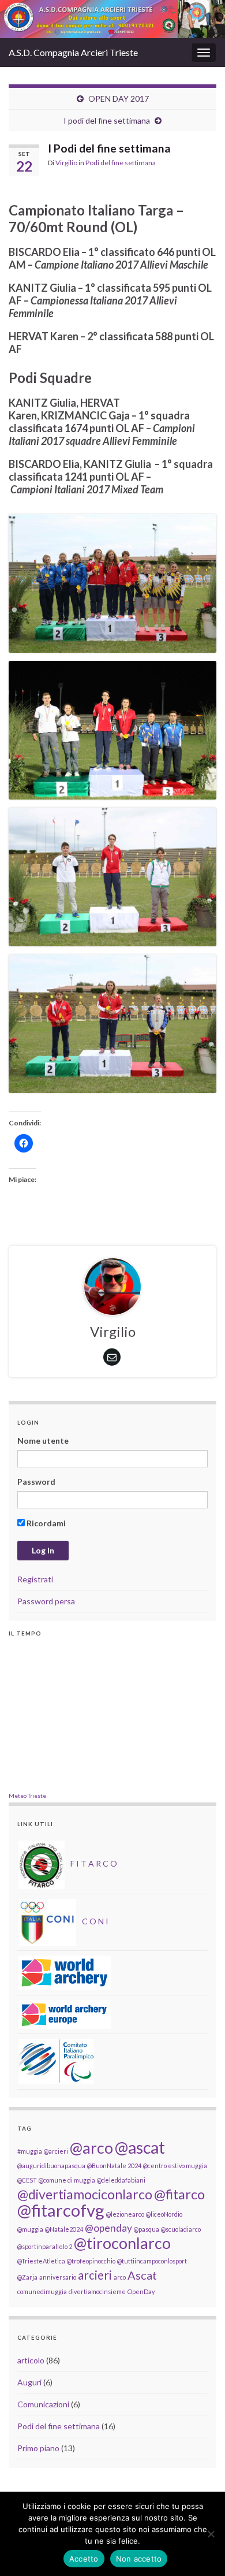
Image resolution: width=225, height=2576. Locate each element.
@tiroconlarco (122, 2243)
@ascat (140, 2147)
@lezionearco (125, 2214)
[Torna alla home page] (112, 19)
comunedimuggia (42, 2291)
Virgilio (66, 163)
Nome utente (43, 1441)
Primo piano (38, 2448)
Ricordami (45, 1523)
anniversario (58, 2277)
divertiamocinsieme (97, 2291)
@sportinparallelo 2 (45, 2246)
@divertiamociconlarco (85, 2194)
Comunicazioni (43, 2404)
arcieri (95, 2275)
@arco (91, 2148)
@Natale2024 (64, 2229)
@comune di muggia (67, 2180)
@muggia (30, 2229)
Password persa (46, 1601)
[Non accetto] (211, 2534)
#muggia (30, 2151)
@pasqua (147, 2229)
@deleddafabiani (121, 2180)
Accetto (84, 2559)
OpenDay (141, 2291)
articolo (31, 2360)
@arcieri (56, 2151)
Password (36, 1482)
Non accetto (139, 2559)
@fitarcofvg (61, 2210)
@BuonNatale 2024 (114, 2166)
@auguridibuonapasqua (51, 2166)
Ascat (142, 2275)
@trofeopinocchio (91, 2261)
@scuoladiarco (181, 2229)
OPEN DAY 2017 (119, 98)
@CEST (27, 2180)
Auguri (29, 2382)
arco (120, 2277)
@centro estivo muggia (175, 2166)
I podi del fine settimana (107, 120)
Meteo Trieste (27, 1796)
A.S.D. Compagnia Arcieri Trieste (73, 52)
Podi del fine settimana (121, 163)
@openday (108, 2228)
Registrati (35, 1579)
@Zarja (27, 2277)
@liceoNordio (164, 2214)
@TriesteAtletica (41, 2261)
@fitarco (179, 2194)
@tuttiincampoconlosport (152, 2261)
